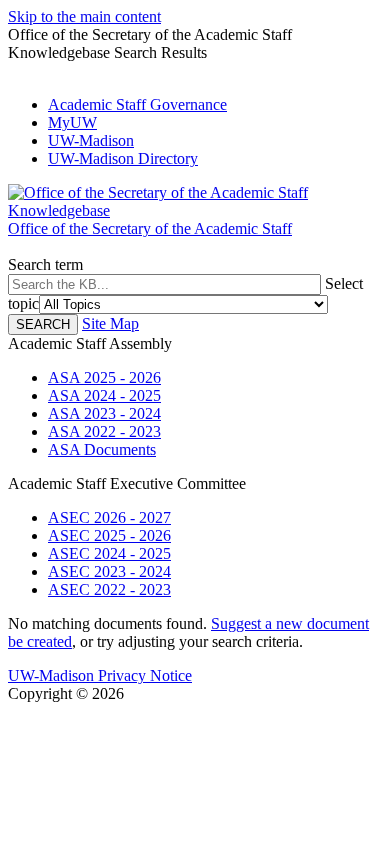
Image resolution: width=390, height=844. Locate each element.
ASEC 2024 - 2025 (109, 553)
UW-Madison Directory (123, 158)
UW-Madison (91, 140)
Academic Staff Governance (137, 104)
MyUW (72, 122)
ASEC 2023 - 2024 (109, 571)
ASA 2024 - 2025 (104, 395)
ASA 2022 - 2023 (104, 431)
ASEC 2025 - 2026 (109, 535)
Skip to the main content (84, 16)
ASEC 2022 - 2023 (109, 589)
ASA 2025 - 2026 (104, 377)
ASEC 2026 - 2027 (109, 517)
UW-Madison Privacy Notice (100, 675)
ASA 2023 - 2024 (104, 413)
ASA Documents (102, 449)
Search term (45, 264)
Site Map (110, 323)
